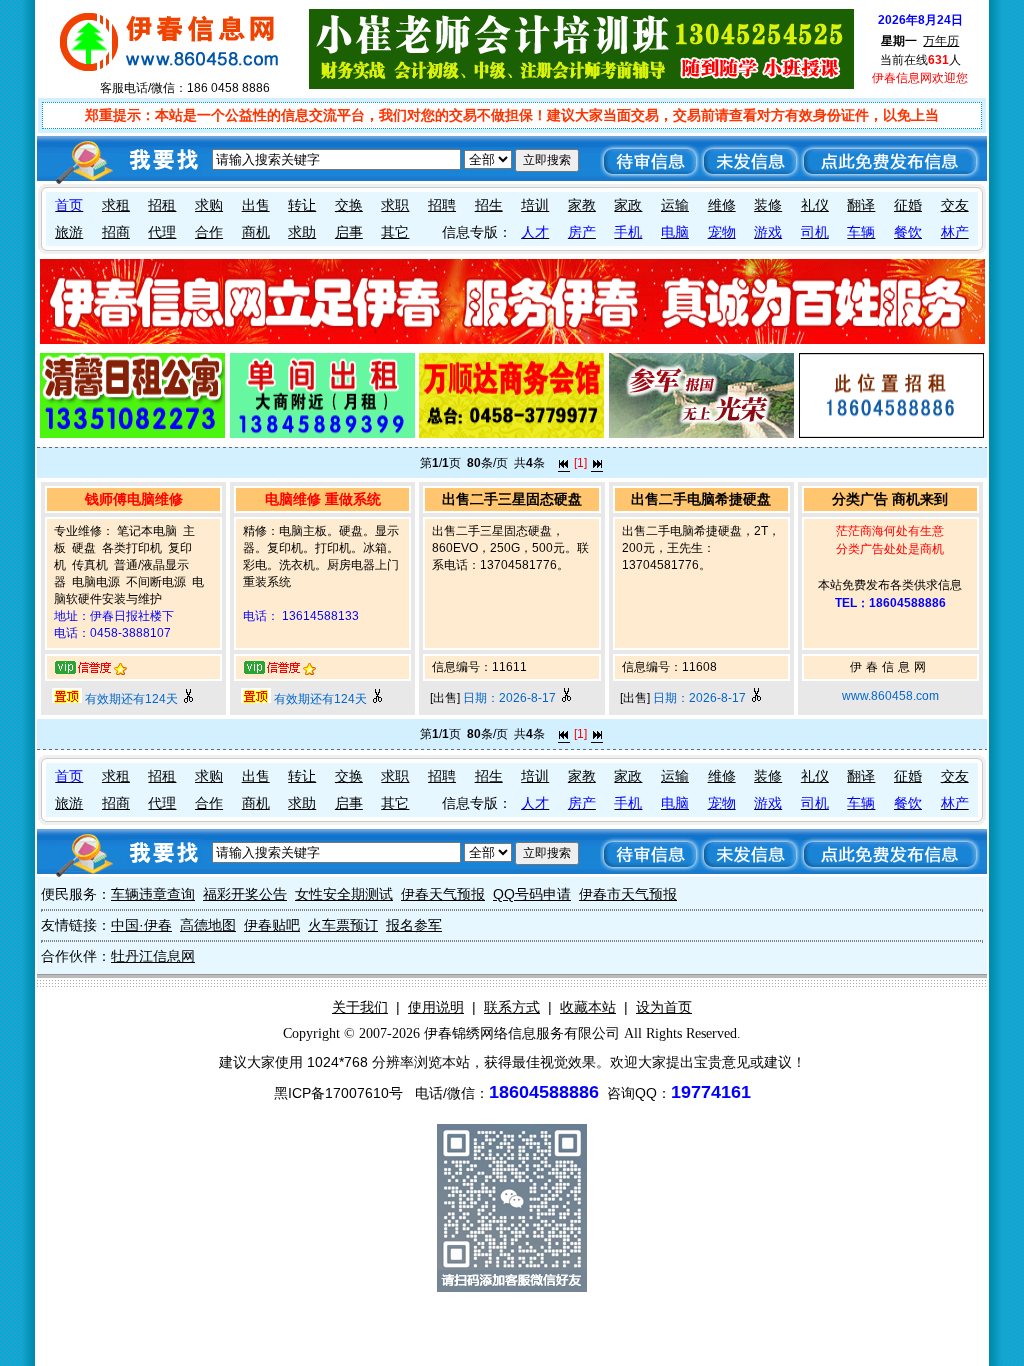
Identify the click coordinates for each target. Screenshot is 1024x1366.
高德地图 (208, 925)
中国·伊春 (141, 925)
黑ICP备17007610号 (338, 1093)
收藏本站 (588, 1007)
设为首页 (664, 1007)
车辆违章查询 (153, 894)
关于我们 (360, 1007)
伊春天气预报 (443, 894)
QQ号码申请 (532, 894)
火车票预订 (343, 925)
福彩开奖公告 (245, 894)
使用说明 (436, 1007)
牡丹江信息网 (153, 956)
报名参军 (414, 925)
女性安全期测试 (344, 894)
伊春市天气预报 (628, 894)
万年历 (941, 41)
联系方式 (512, 1007)
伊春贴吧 (272, 925)
